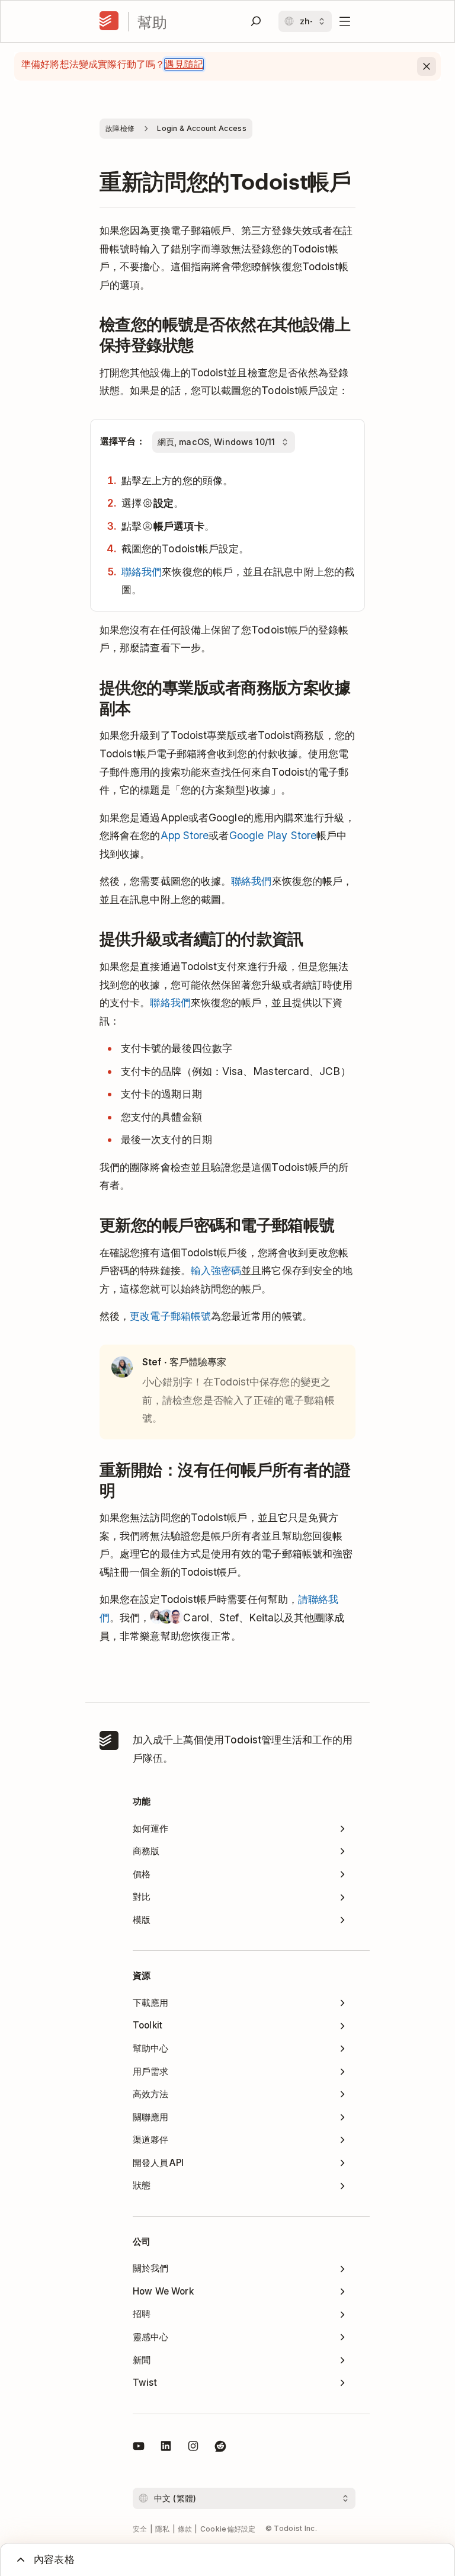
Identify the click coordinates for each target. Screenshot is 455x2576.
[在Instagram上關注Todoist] (193, 2448)
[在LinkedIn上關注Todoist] (166, 2448)
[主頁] (109, 21)
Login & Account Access (202, 128)
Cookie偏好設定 (228, 2529)
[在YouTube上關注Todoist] (139, 2448)
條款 (185, 2529)
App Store (185, 835)
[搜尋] (256, 21)
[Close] (427, 66)
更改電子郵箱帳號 (170, 1316)
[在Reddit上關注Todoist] (220, 2448)
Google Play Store (273, 835)
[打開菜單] (345, 21)
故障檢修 (120, 128)
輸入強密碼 (216, 1270)
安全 (140, 2529)
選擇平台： (123, 441)
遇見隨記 (184, 64)
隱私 (163, 2529)
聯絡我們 (142, 572)
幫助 (152, 22)
